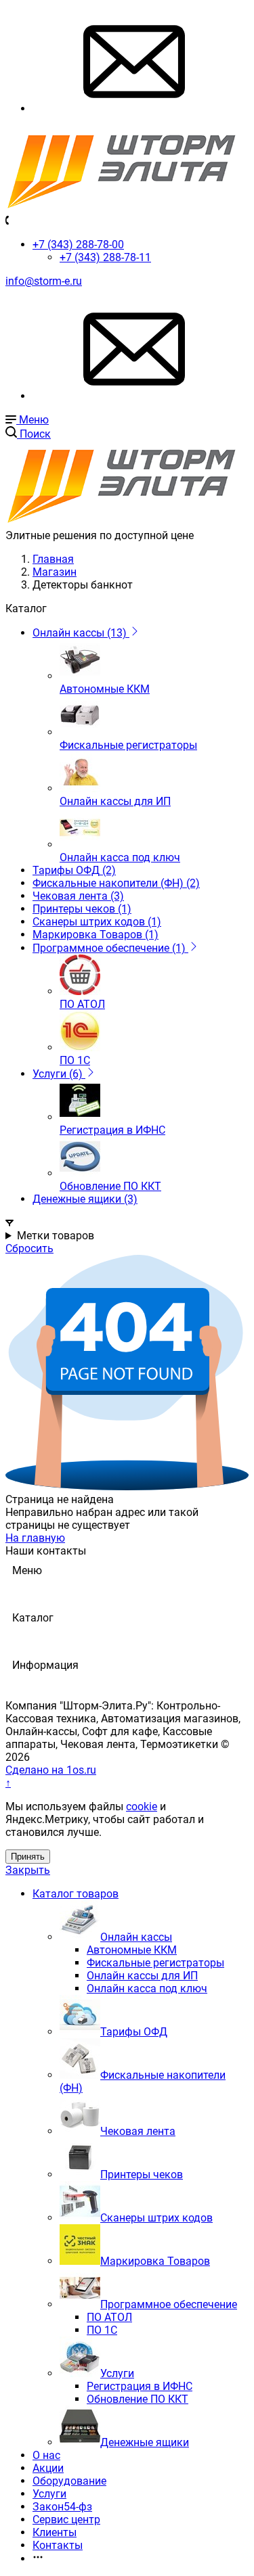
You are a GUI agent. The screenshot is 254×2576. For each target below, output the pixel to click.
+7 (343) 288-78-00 (78, 245)
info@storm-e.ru (44, 281)
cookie (142, 1807)
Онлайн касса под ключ (147, 1988)
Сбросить (29, 1248)
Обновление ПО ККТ (137, 2399)
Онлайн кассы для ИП (142, 1976)
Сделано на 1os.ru (51, 1770)
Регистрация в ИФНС (140, 2386)
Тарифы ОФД (134, 2032)
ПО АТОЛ (109, 2317)
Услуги (117, 2373)
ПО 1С (102, 2330)
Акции (48, 2468)
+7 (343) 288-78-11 (105, 257)
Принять (28, 1857)
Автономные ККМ (132, 1950)
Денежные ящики (145, 2442)
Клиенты (55, 2532)
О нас (46, 2455)
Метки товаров (56, 1236)
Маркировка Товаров (155, 2261)
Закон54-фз (62, 2507)
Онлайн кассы (136, 1937)
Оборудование (69, 2481)
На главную (35, 1538)
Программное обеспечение (169, 2304)
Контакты (58, 2545)
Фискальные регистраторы (155, 1963)
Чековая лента (138, 2131)
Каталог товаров (76, 1894)
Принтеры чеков (142, 2175)
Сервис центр (66, 2520)
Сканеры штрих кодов (156, 2218)
